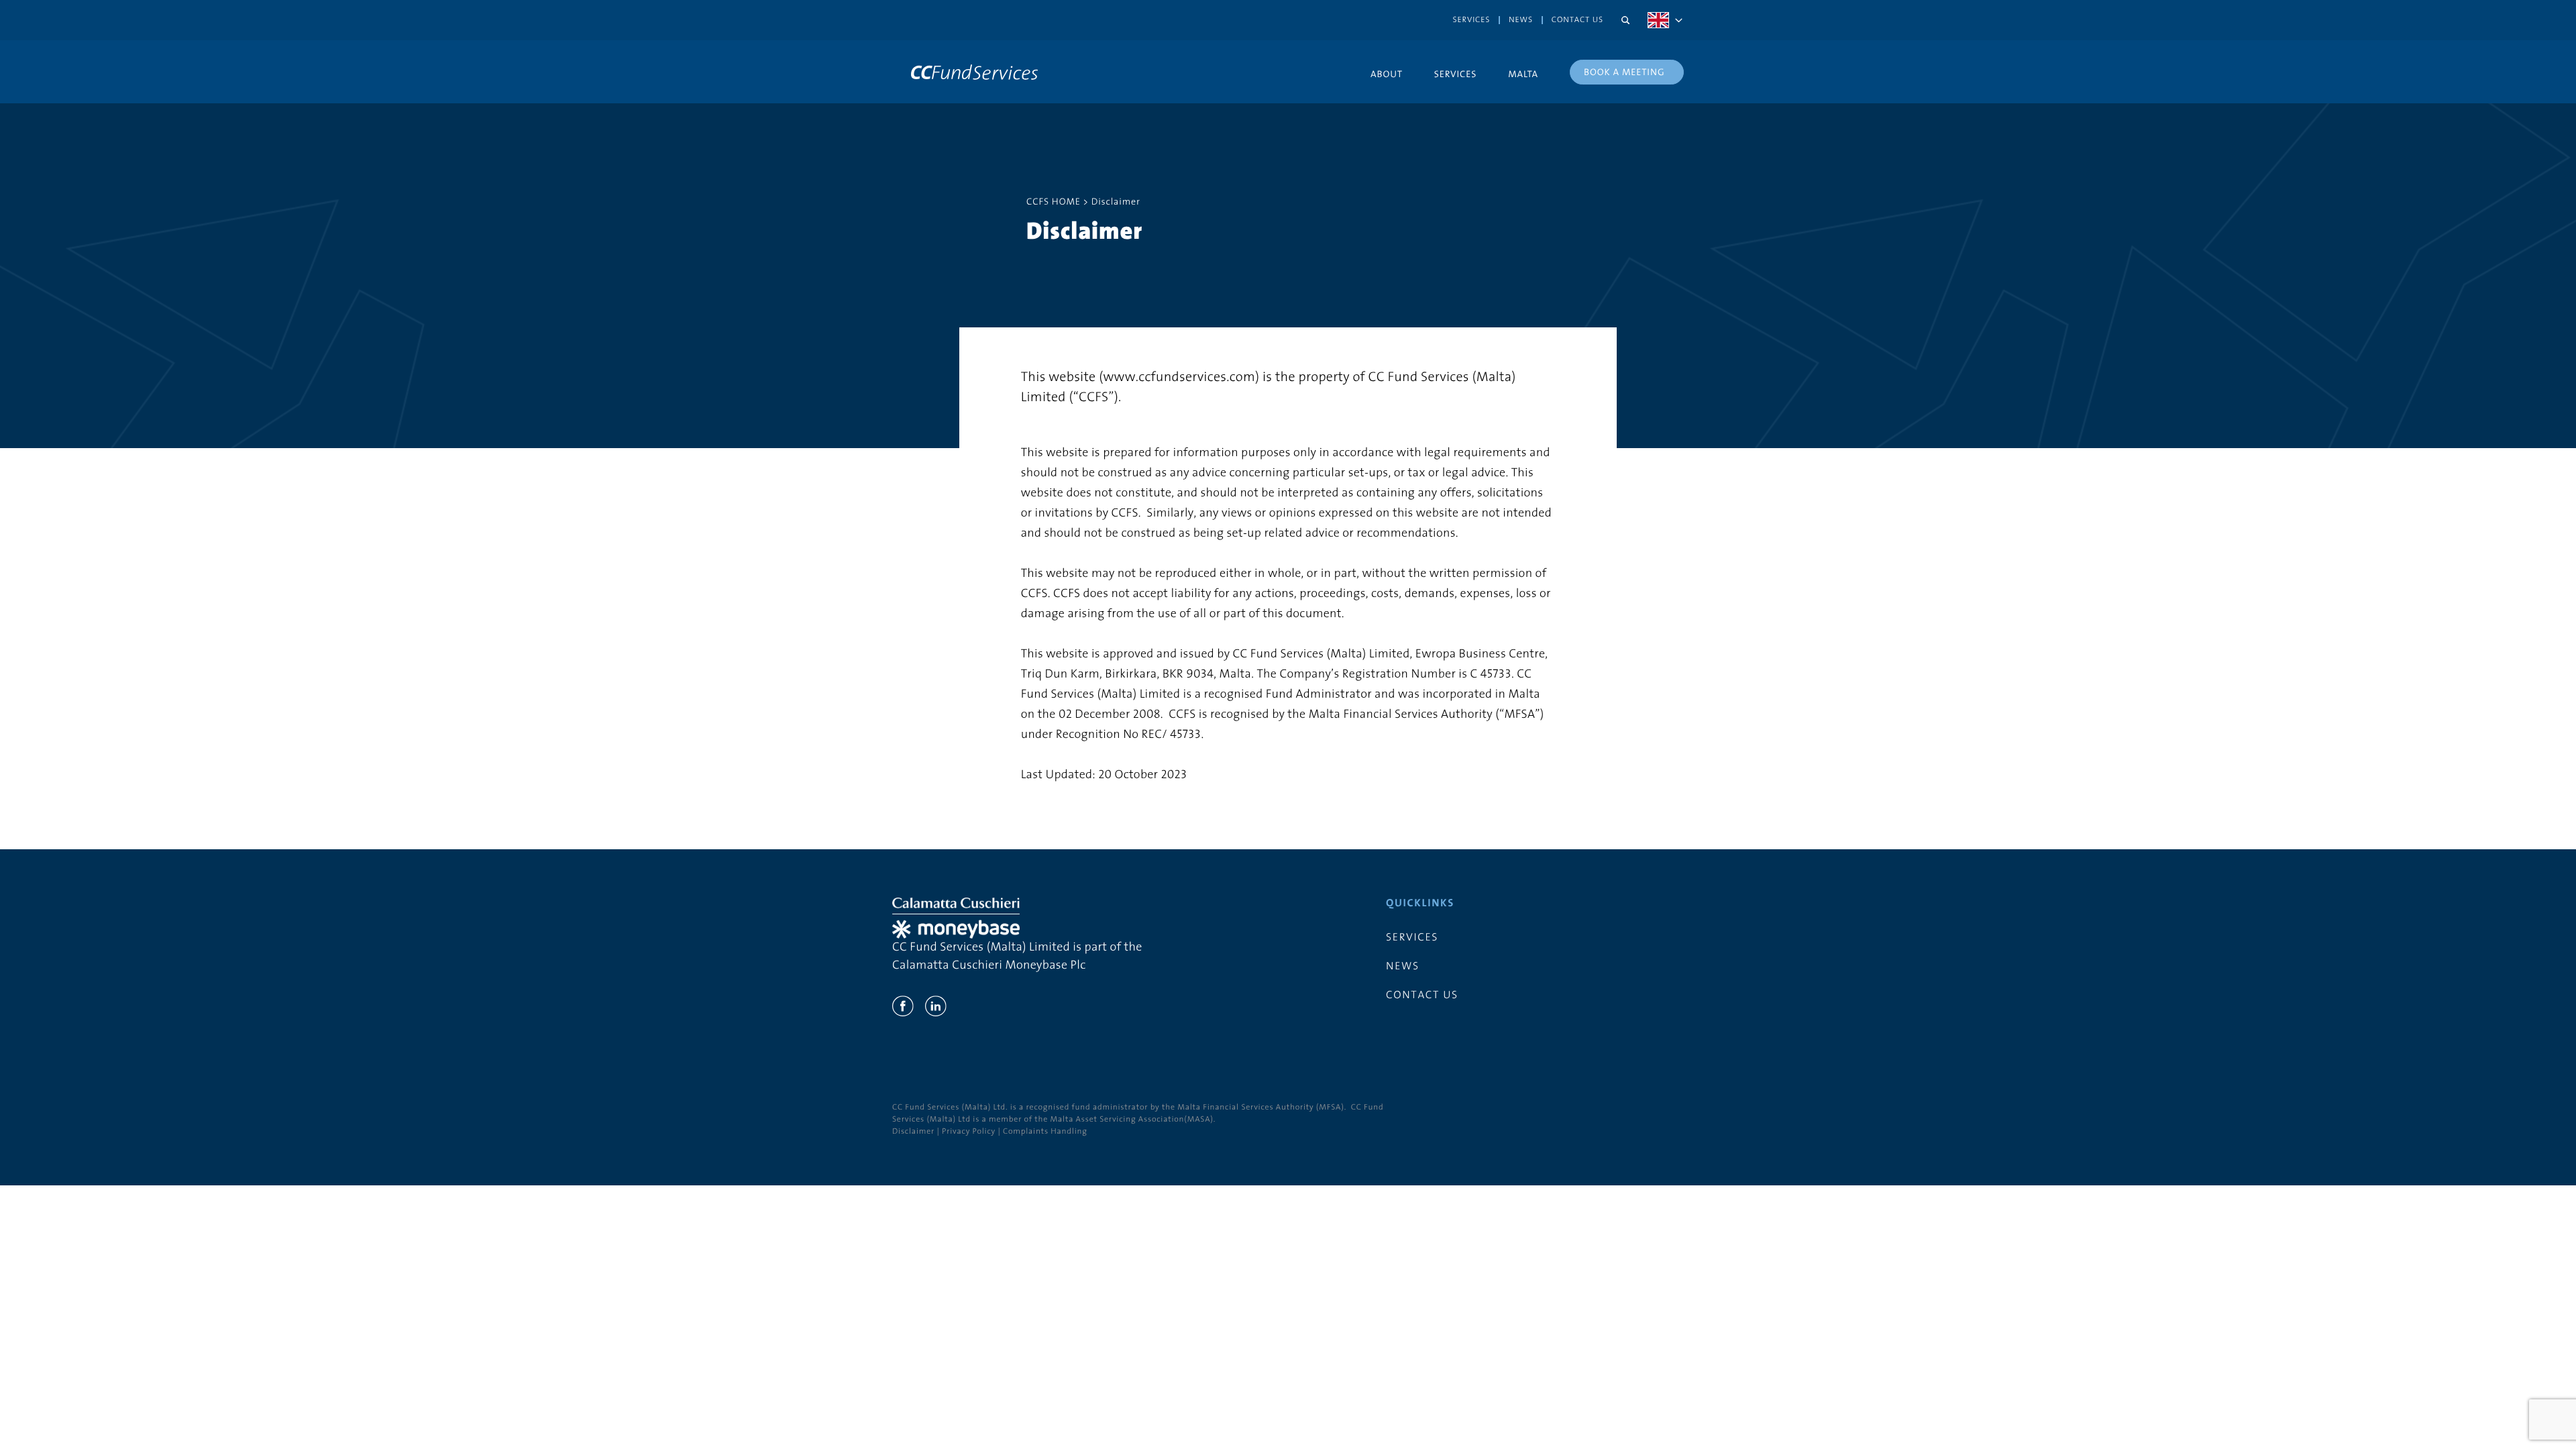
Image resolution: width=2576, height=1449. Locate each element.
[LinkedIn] (936, 1006)
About (1387, 74)
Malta (1523, 74)
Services (1472, 20)
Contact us (1577, 20)
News (1521, 20)
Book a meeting (1624, 72)
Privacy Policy (969, 1132)
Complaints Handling (1045, 1132)
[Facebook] (903, 1006)
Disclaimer (913, 1132)
